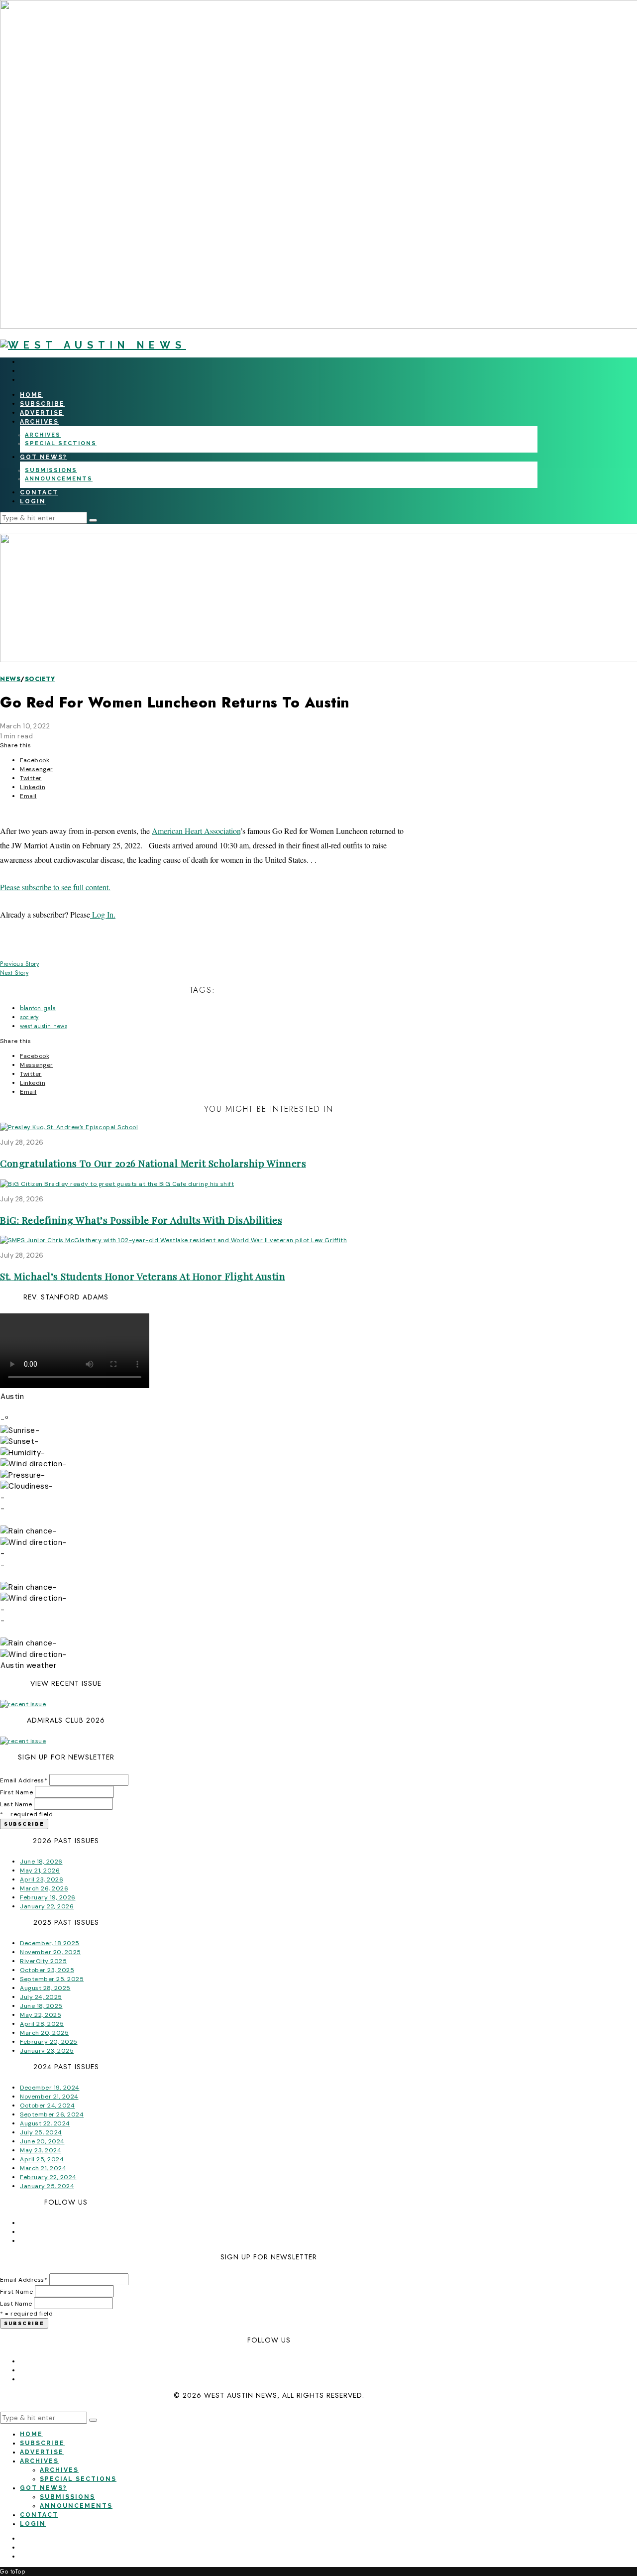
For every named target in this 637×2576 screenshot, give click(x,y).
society (29, 1017)
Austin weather (28, 1665)
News (10, 679)
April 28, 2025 (42, 2024)
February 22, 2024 (48, 2177)
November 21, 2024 (49, 2097)
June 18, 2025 (41, 2006)
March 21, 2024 (43, 2168)
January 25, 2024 (47, 2186)
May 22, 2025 (41, 2015)
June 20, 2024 (42, 2141)
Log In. (103, 914)
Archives (39, 422)
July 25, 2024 (41, 2132)
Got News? (44, 457)
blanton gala (38, 1008)
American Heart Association (196, 831)
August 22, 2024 (45, 2123)
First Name (16, 1792)
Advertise (42, 413)
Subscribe (42, 404)
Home (31, 395)
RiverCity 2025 (43, 1961)
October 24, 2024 (47, 2106)
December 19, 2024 (50, 2088)
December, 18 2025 (50, 1943)
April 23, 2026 (42, 1879)
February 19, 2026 (48, 1897)
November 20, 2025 (51, 1952)
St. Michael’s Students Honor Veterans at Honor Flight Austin (143, 1276)
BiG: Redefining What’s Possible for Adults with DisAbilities (141, 1220)
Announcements (59, 479)
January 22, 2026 (47, 1906)
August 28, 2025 (45, 1988)
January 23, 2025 (47, 2051)
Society (40, 679)
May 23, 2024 (41, 2150)
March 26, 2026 (44, 1888)
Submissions (51, 470)
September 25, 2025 (52, 1979)
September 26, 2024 (52, 2114)
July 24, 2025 (41, 1997)
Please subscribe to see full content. (55, 887)
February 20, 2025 (49, 2042)
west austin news (44, 1026)
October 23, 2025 (47, 1970)
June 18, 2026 (41, 1862)
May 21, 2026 (40, 1871)
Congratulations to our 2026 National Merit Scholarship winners (153, 1163)
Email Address (24, 1780)
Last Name (16, 1804)
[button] (93, 520)
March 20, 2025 (44, 2033)
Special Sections (61, 443)
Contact (39, 492)
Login (33, 501)
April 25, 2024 (42, 2159)
